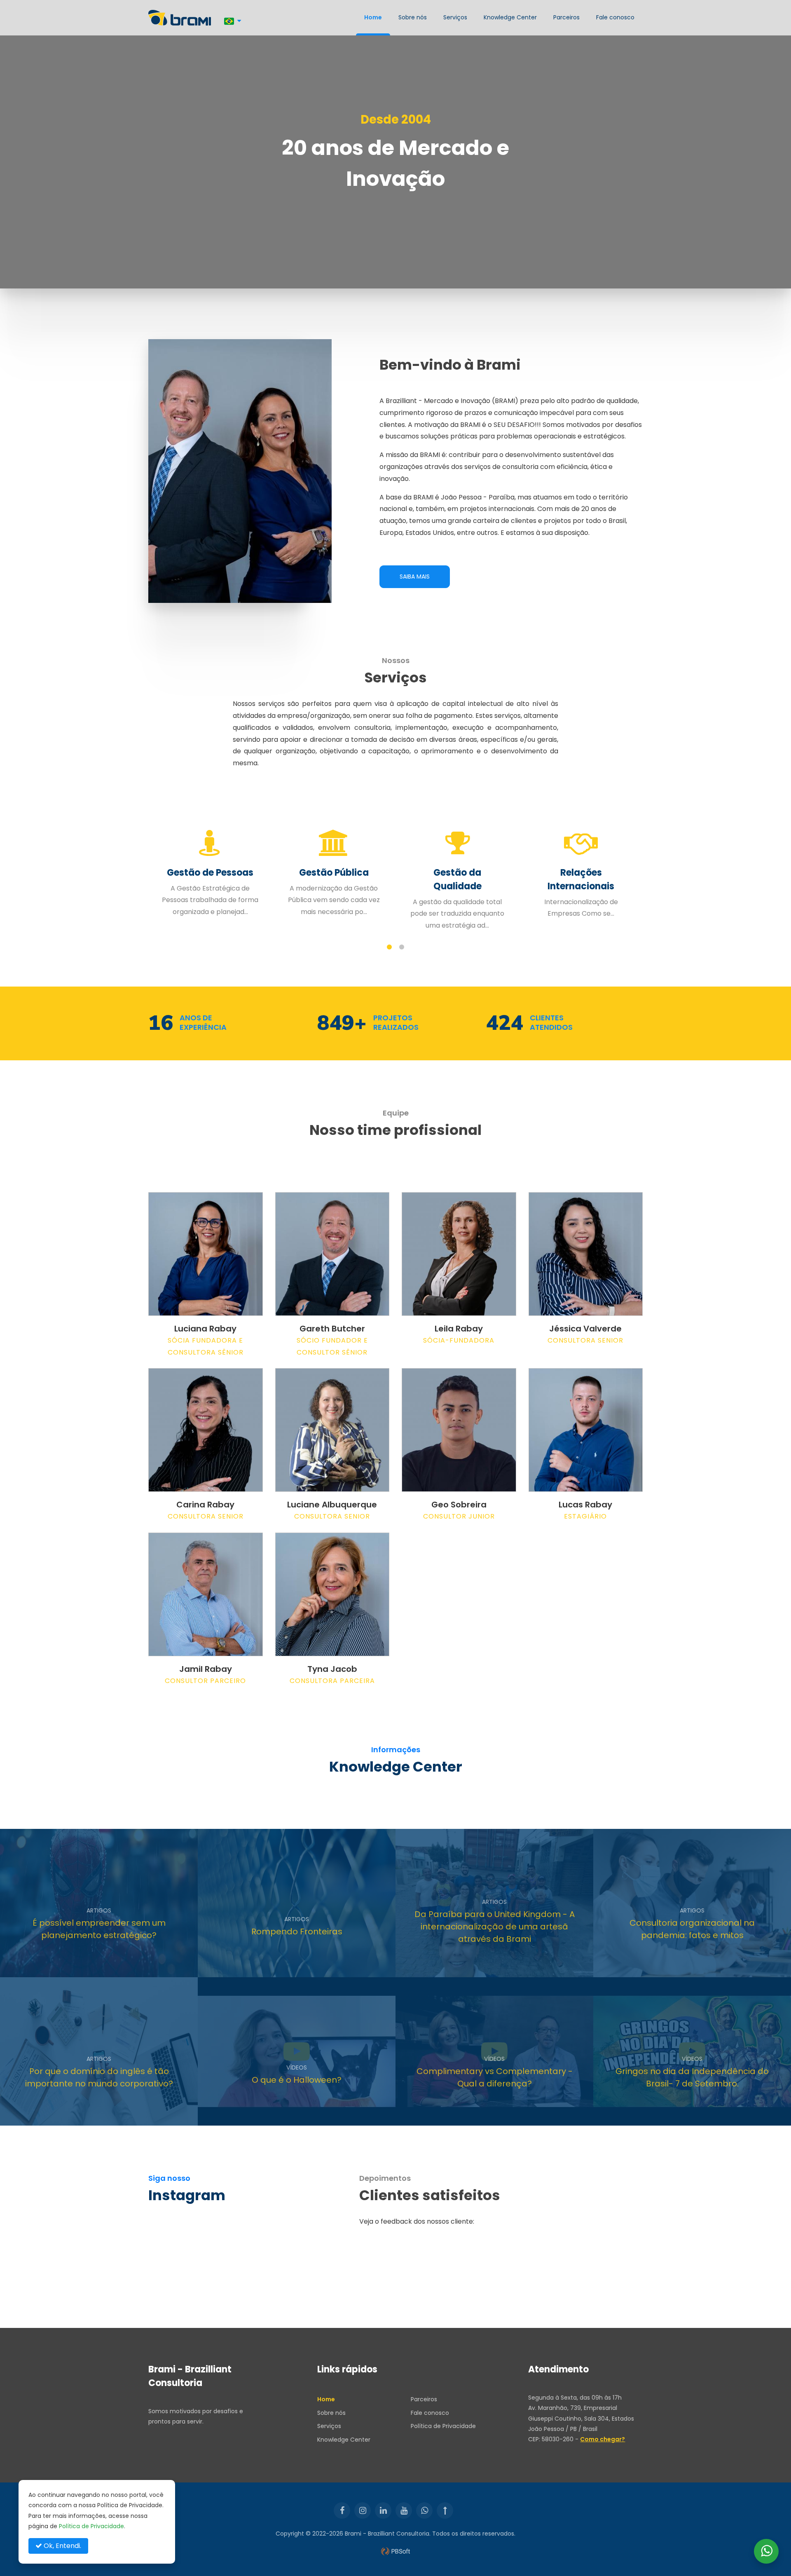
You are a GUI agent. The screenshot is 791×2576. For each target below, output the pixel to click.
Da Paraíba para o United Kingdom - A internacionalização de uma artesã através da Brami (495, 1927)
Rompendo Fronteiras (297, 1931)
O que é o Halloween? (297, 2080)
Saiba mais (415, 577)
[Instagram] (363, 2510)
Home (373, 17)
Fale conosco (615, 17)
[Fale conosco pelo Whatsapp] (766, 2551)
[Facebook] (342, 2510)
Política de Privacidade (443, 2426)
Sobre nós (413, 17)
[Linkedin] (383, 2510)
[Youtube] (404, 2510)
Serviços (455, 17)
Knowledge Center (510, 17)
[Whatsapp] (424, 2510)
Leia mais (68, 1964)
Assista (264, 2112)
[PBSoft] (395, 2551)
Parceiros (566, 17)
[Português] (233, 21)
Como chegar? (603, 2439)
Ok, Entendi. (62, 2546)
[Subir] (445, 2510)
